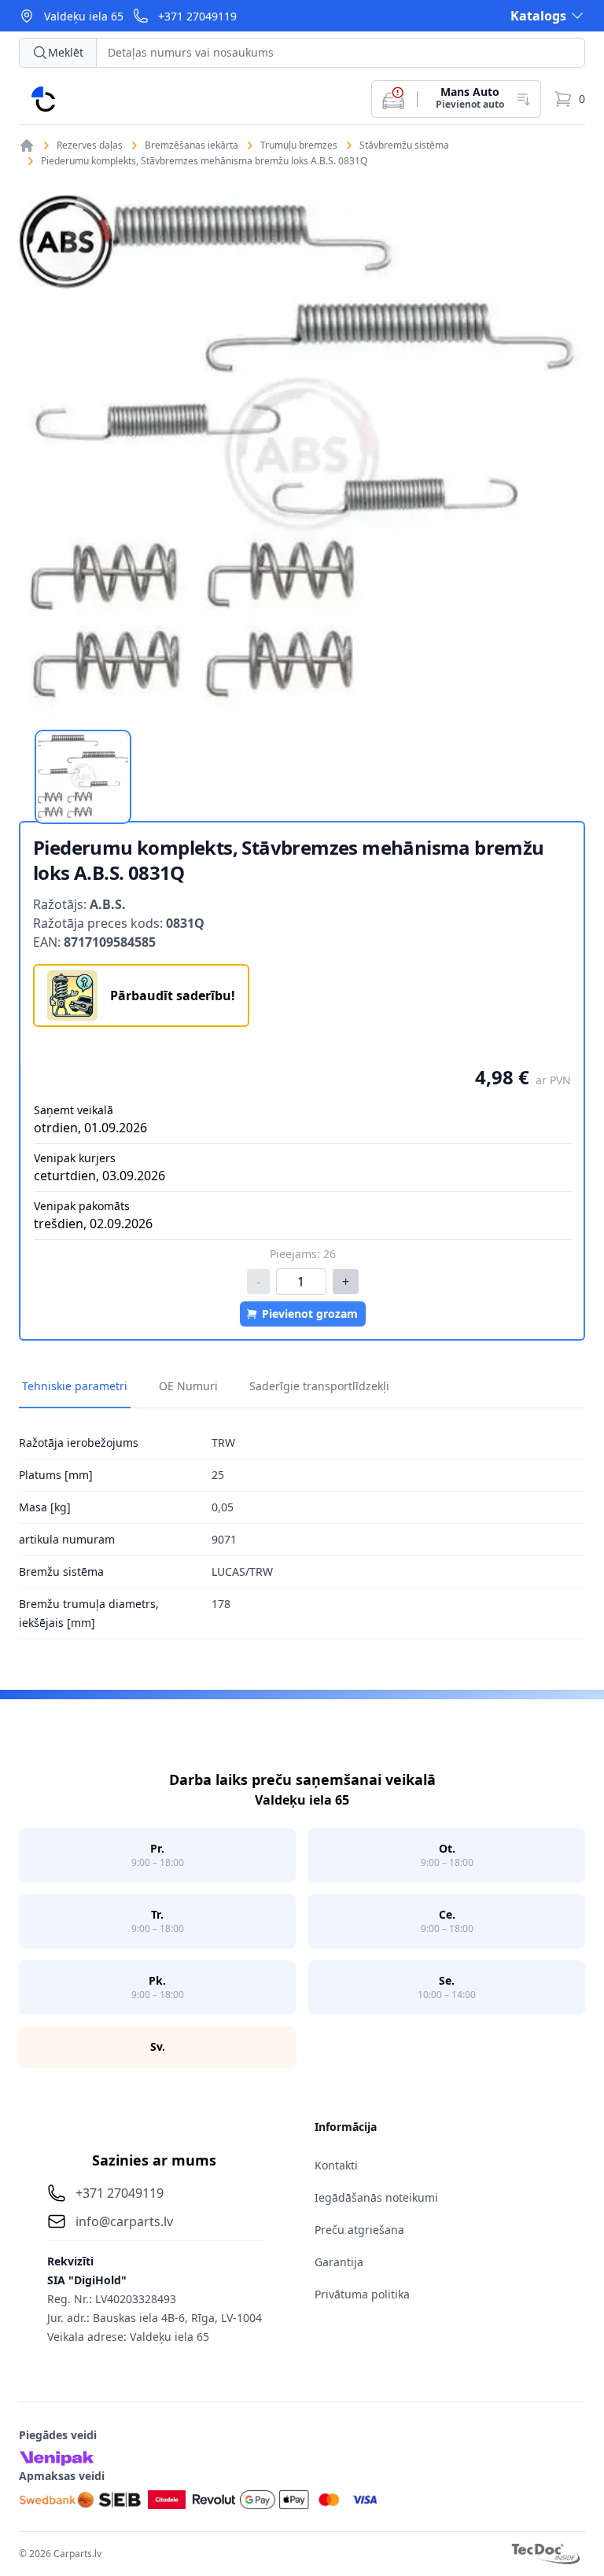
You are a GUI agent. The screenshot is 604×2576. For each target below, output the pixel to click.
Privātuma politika (362, 2294)
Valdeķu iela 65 (84, 16)
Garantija (339, 2262)
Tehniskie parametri (75, 1386)
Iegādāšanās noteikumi (376, 2197)
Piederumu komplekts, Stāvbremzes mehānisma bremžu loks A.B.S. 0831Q (204, 161)
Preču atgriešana (359, 2230)
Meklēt (66, 52)
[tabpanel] (302, 454)
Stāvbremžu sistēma (404, 145)
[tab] (83, 777)
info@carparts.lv (124, 2221)
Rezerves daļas (90, 145)
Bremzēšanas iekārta (192, 145)
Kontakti (336, 2165)
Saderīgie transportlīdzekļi (319, 1386)
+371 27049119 (197, 16)
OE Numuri (188, 1386)
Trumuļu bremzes (299, 145)
